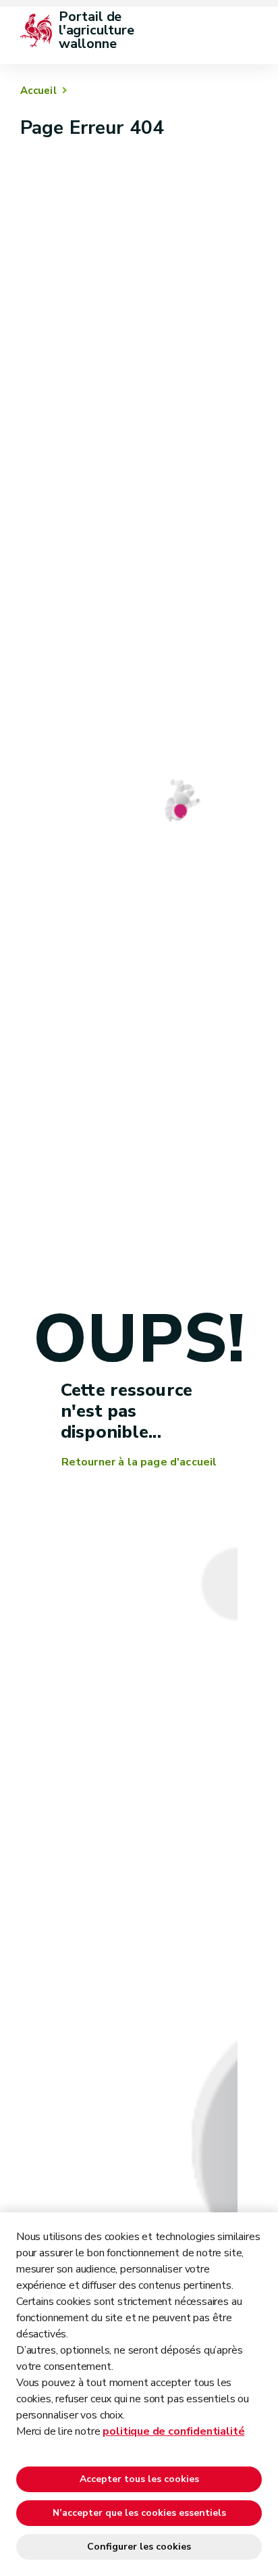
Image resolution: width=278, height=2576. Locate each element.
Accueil (38, 91)
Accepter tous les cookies (139, 2479)
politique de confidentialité (173, 2431)
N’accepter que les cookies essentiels (139, 2513)
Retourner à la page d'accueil (139, 1462)
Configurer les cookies (139, 2547)
